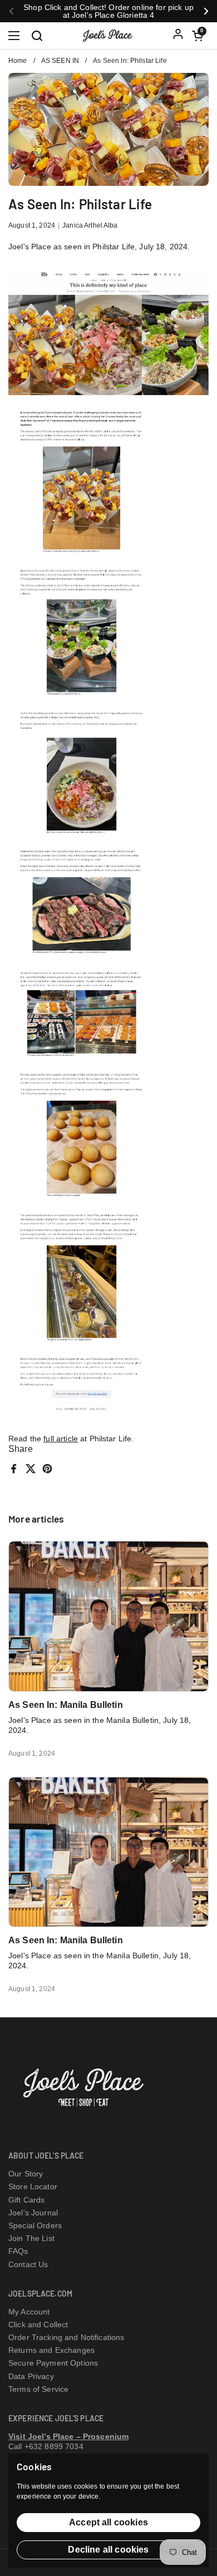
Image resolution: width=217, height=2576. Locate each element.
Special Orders (35, 2225)
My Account (29, 2312)
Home (18, 61)
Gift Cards (26, 2200)
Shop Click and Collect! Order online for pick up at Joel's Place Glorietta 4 (108, 11)
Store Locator (33, 2186)
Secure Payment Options (53, 2363)
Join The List (31, 2238)
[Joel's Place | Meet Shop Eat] (113, 36)
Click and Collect (38, 2324)
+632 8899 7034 (54, 2446)
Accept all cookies (108, 2522)
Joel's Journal (33, 2213)
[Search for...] (36, 35)
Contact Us (28, 2264)
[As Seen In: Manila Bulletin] (108, 1616)
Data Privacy (31, 2376)
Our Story (26, 2174)
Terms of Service (38, 2389)
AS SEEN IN (60, 61)
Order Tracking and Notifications (66, 2337)
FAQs (18, 2251)
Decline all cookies (108, 2550)
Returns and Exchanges (51, 2350)
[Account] (178, 36)
